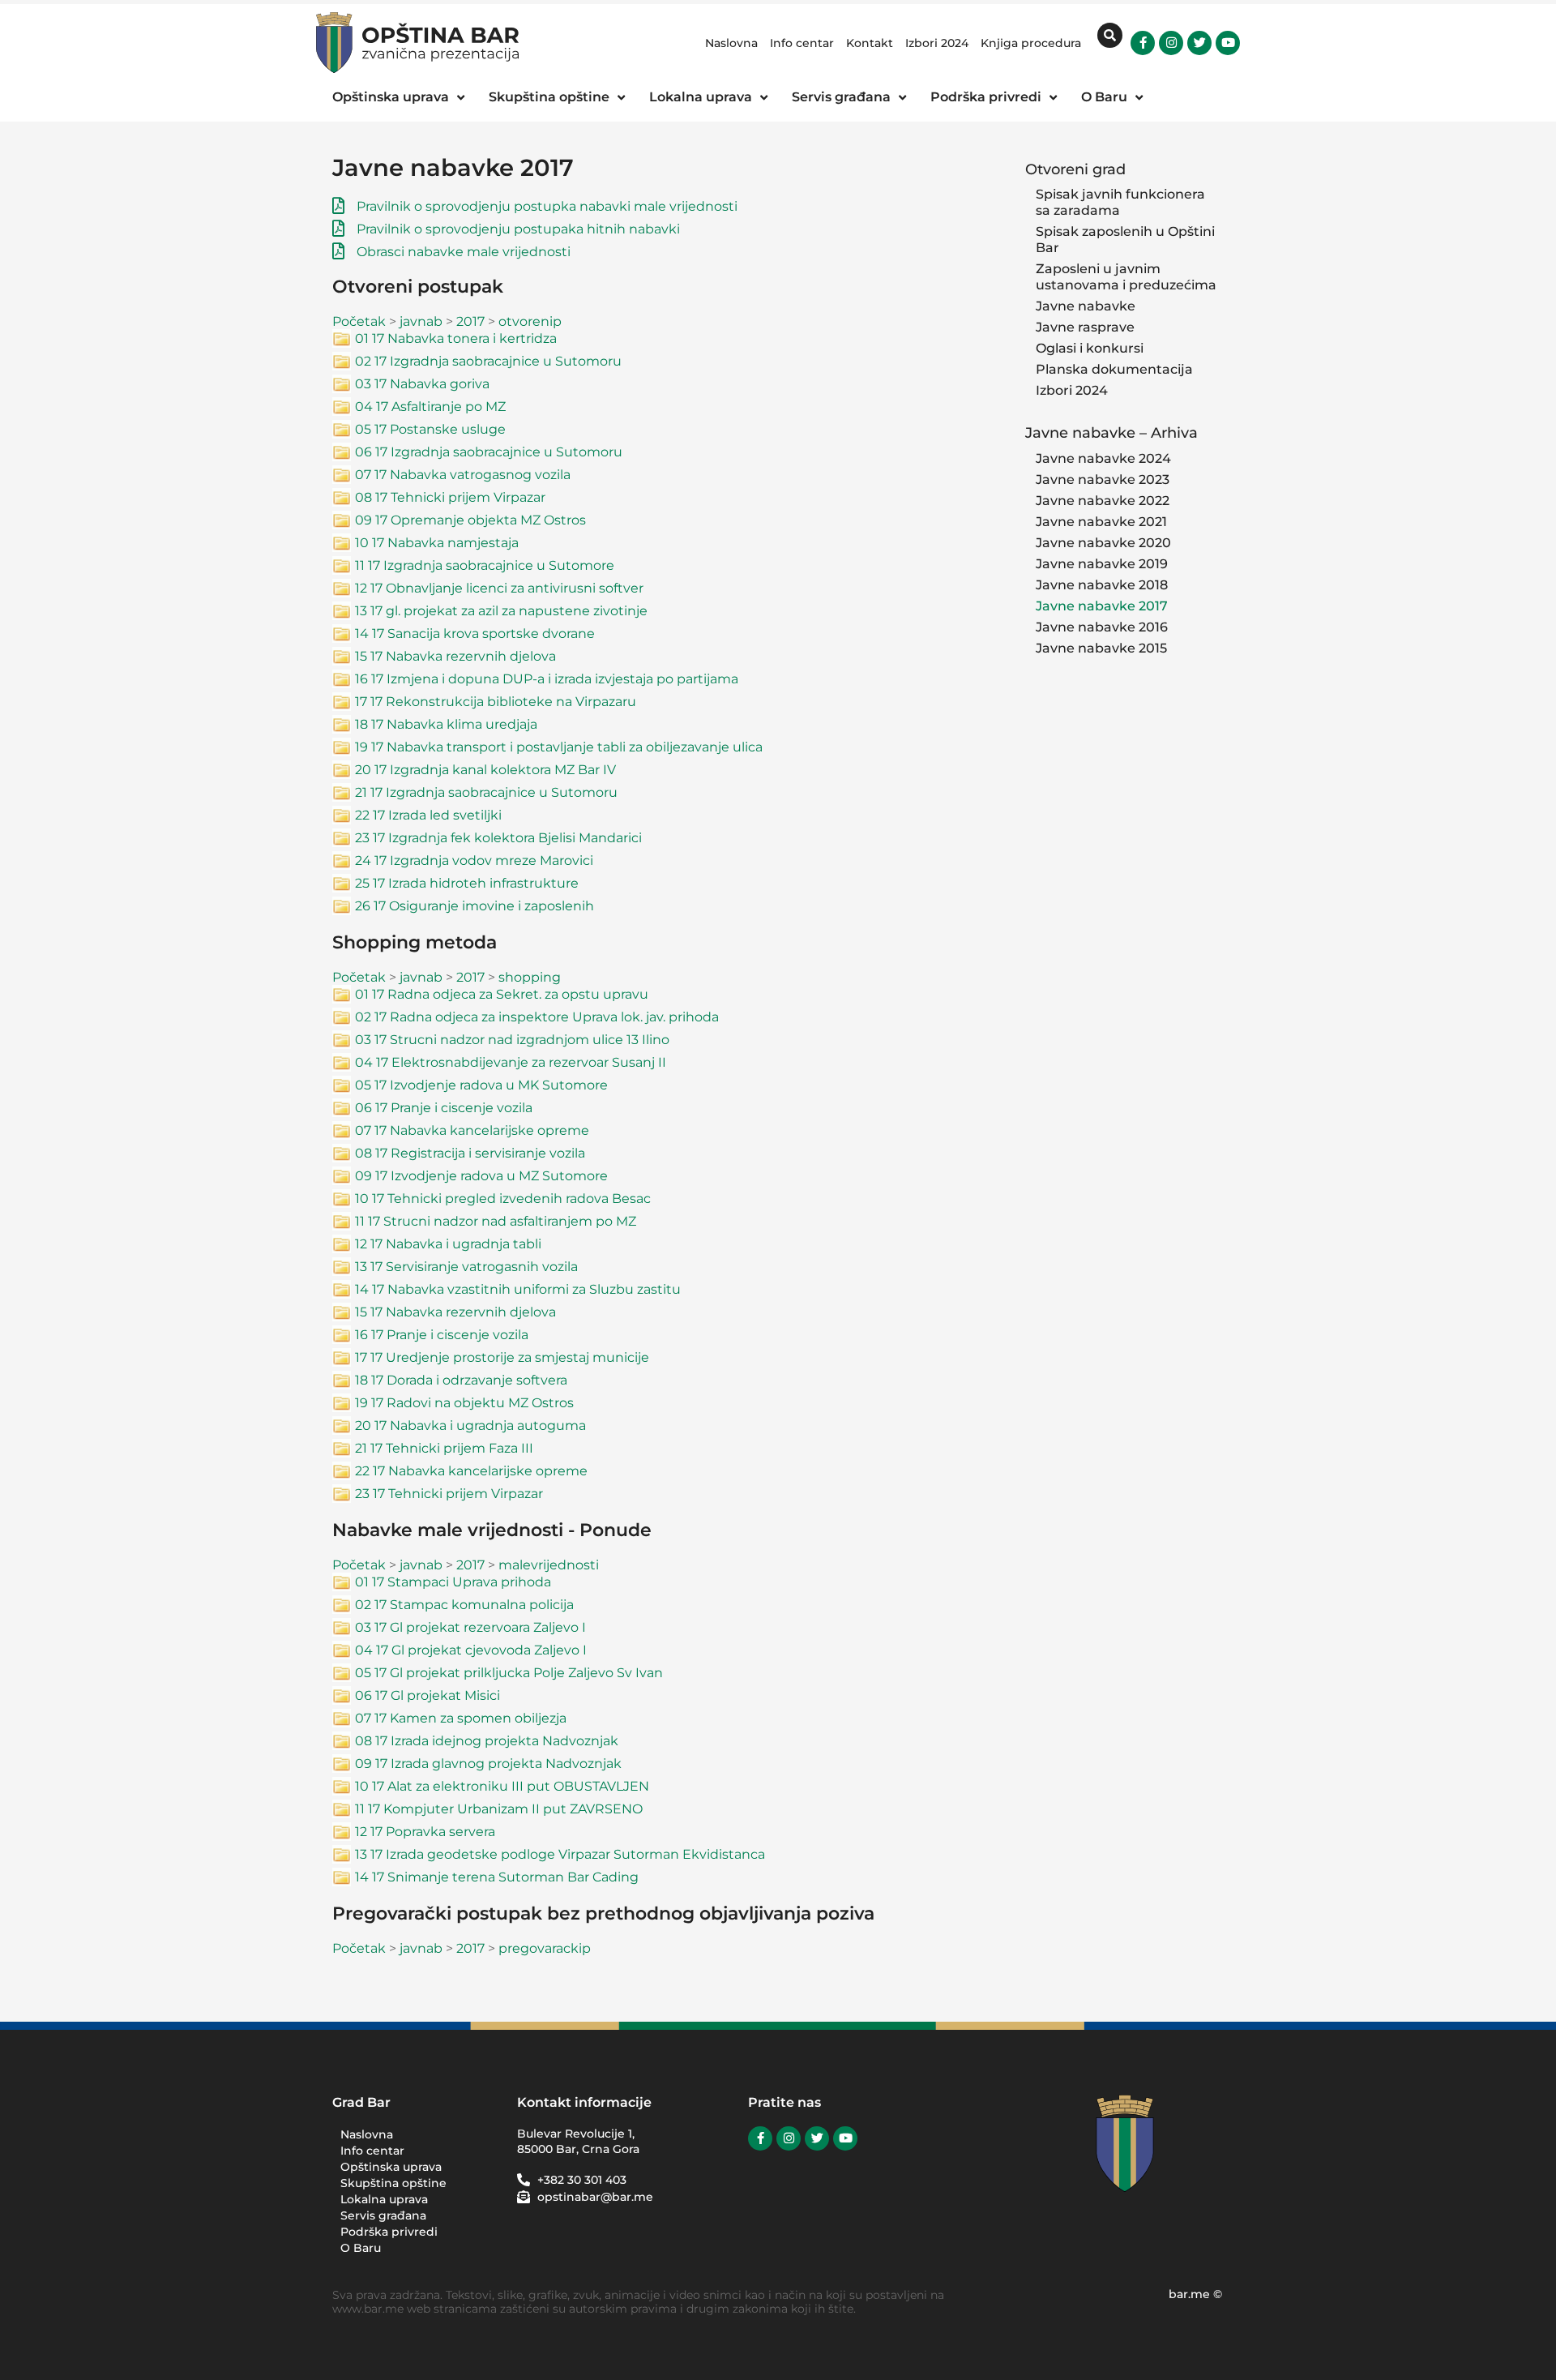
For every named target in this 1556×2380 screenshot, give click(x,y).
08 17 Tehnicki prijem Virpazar (450, 497)
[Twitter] (1199, 43)
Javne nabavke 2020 (1103, 543)
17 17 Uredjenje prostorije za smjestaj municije (502, 1357)
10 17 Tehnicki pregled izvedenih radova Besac (503, 1199)
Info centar (802, 43)
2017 (470, 321)
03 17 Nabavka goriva (422, 384)
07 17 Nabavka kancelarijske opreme (472, 1130)
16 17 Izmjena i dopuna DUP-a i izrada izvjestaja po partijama (547, 679)
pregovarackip (545, 1948)
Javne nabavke (1086, 306)
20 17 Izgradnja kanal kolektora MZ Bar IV (485, 770)
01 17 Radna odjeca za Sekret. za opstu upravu (502, 994)
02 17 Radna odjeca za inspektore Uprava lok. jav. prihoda (537, 1017)
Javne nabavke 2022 (1103, 501)
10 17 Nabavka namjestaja (437, 543)
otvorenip (530, 321)
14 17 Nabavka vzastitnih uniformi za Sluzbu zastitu (518, 1289)
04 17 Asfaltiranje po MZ (430, 407)
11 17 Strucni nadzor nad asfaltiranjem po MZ (496, 1221)
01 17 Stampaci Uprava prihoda (453, 1582)
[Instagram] (1171, 43)
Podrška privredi (389, 2232)
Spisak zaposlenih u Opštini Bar (1125, 240)
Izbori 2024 (937, 43)
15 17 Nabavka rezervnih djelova (455, 656)
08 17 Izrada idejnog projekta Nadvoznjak (487, 1741)
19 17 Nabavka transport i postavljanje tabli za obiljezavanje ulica (559, 747)
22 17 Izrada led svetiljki (428, 815)
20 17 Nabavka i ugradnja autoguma (470, 1425)
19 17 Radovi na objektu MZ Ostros (464, 1403)
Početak (359, 321)
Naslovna (731, 43)
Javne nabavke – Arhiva (1111, 432)
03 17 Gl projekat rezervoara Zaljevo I (470, 1627)
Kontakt (870, 43)
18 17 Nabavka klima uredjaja (446, 724)
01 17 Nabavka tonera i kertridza (456, 338)
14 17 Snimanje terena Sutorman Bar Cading (497, 1877)
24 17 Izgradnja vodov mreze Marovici (474, 860)
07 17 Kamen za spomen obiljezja (461, 1718)
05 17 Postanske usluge (430, 429)
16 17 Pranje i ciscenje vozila (442, 1335)
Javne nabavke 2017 (1102, 606)
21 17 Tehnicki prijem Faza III (444, 1448)
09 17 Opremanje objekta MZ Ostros (470, 520)
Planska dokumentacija (1114, 369)
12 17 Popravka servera (425, 1832)
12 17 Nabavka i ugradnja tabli (448, 1244)
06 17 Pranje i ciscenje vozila (444, 1108)
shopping (530, 977)
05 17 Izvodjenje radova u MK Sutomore (481, 1085)
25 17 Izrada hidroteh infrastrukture (467, 883)
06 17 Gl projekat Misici (427, 1695)
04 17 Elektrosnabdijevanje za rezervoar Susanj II (511, 1062)
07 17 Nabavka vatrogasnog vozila (463, 475)
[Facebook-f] (1143, 43)
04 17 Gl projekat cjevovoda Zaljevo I (471, 1650)
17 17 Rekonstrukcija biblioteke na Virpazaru (496, 702)
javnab (421, 321)
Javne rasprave (1085, 327)
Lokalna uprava (384, 2199)
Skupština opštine (393, 2183)
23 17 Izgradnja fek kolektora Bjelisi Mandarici (498, 838)
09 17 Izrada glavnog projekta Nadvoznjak (488, 1764)
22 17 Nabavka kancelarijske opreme (471, 1471)
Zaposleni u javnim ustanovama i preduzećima (1126, 277)
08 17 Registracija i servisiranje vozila (470, 1153)
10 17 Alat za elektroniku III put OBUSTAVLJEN (502, 1786)
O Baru (361, 2248)
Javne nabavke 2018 (1102, 585)
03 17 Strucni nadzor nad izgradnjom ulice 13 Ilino (512, 1040)
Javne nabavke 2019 (1102, 564)
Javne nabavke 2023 (1103, 479)
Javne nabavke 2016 (1102, 627)
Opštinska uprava (391, 2167)
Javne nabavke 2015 (1101, 648)
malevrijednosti (549, 1565)
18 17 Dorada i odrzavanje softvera (461, 1380)
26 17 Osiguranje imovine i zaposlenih (474, 906)
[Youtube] (1228, 43)
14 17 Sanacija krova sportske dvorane (475, 634)
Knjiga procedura (1031, 43)
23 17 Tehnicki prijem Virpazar (449, 1494)
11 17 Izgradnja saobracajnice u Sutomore (485, 565)
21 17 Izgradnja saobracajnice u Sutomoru (486, 792)
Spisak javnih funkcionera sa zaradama (1120, 202)
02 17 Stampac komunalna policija (464, 1605)
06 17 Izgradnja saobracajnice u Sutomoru (489, 452)
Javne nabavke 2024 (1103, 458)
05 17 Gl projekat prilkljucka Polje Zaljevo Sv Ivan (509, 1673)
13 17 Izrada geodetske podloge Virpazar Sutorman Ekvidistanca (560, 1854)
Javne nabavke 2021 (1101, 522)
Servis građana (383, 2215)
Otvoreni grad (1075, 169)
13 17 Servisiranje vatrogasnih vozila (466, 1267)
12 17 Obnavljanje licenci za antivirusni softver (499, 588)
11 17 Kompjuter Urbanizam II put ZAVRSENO (499, 1809)
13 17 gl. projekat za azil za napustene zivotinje (501, 611)
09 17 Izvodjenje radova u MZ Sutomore (481, 1176)
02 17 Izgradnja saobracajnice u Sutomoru (488, 361)
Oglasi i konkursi (1090, 348)
